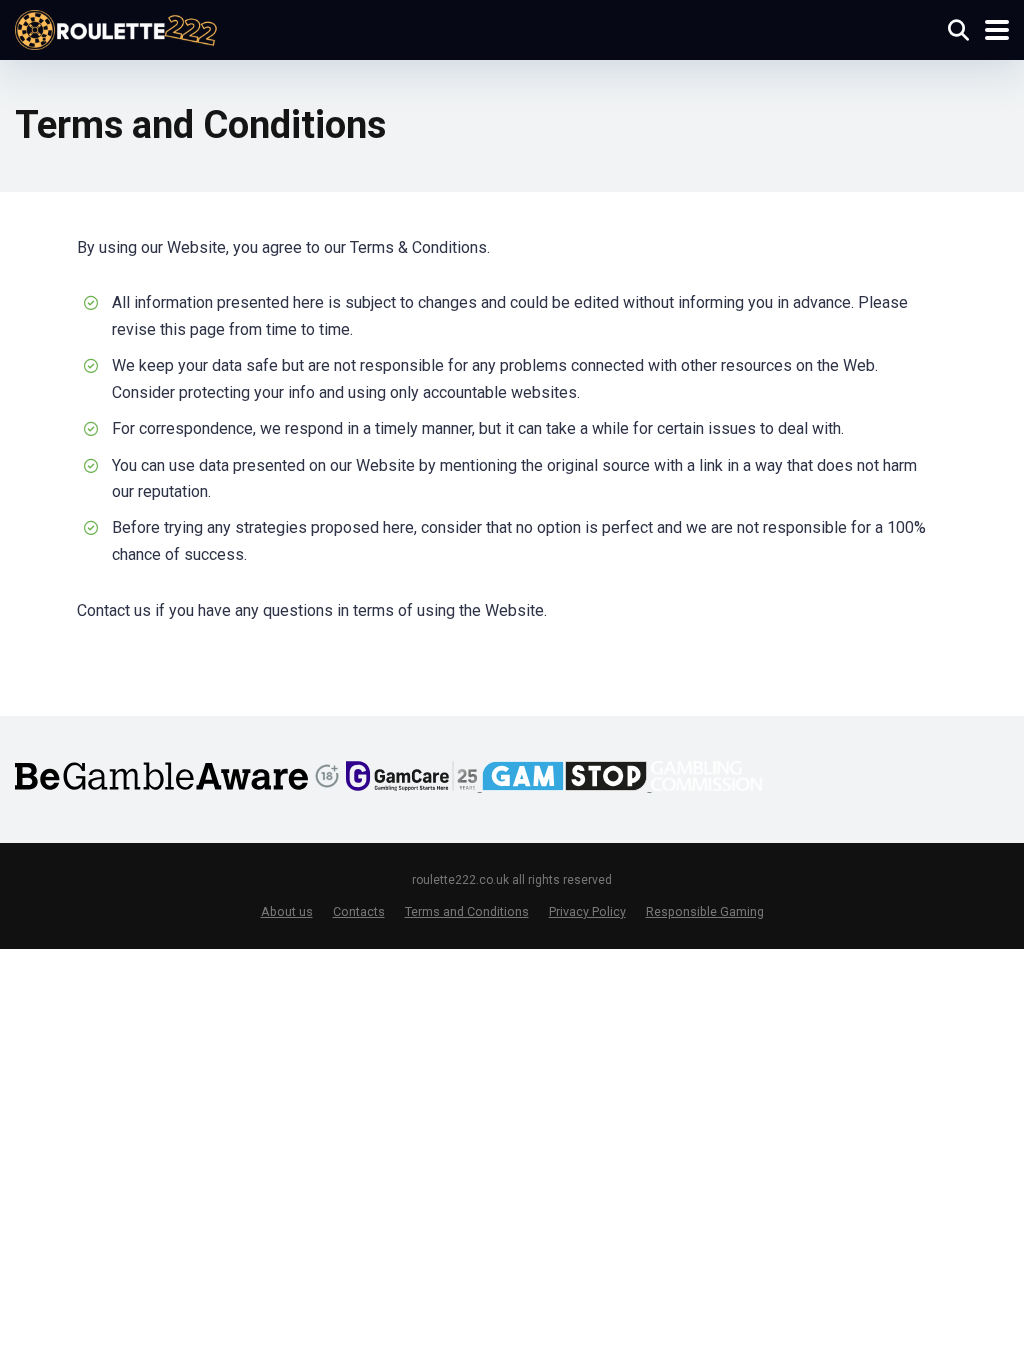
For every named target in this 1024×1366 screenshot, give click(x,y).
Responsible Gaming (705, 911)
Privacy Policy (587, 911)
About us (287, 911)
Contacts (359, 911)
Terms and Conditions (467, 911)
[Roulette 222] (116, 27)
